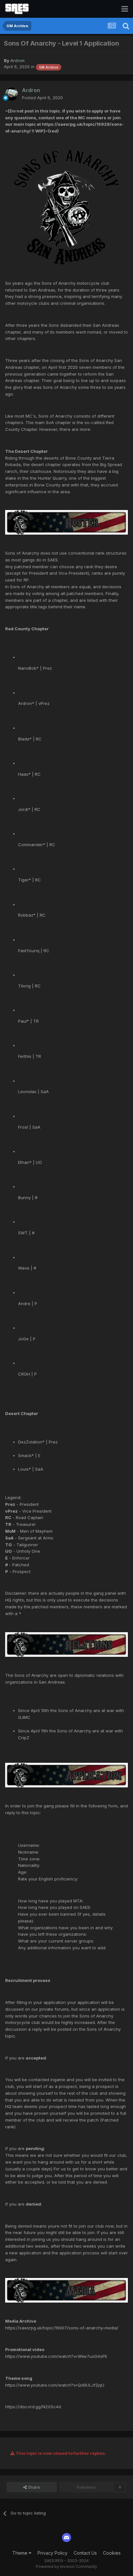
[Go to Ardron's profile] (12, 94)
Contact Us (85, 2553)
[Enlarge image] (66, 207)
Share (33, 2487)
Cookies (112, 2553)
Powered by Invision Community (66, 2566)
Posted (42, 98)
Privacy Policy (52, 2553)
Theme (20, 2553)
